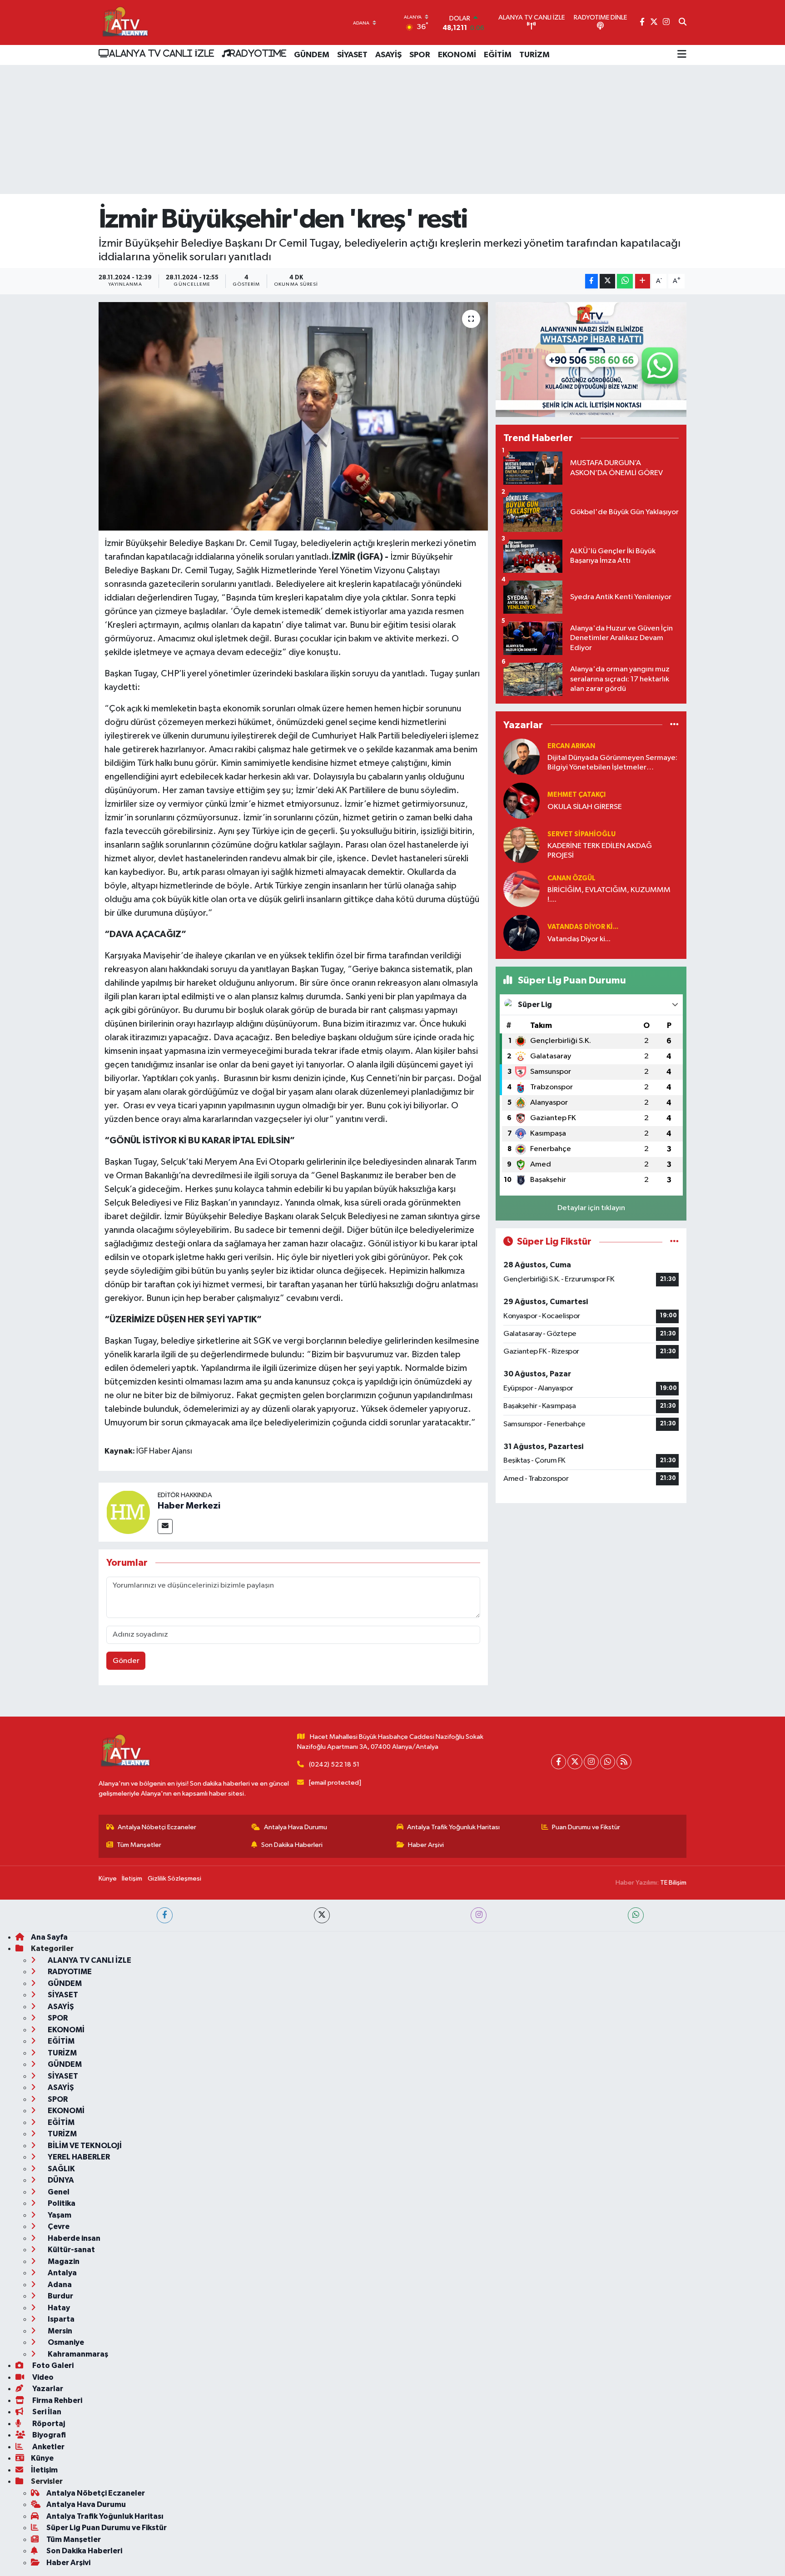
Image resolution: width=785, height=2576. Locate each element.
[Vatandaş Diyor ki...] (522, 933)
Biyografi (48, 2435)
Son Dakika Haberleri (292, 1845)
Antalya (62, 2273)
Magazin (63, 2261)
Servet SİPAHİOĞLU (581, 834)
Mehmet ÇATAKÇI (576, 795)
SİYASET (352, 55)
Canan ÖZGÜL (571, 878)
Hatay (58, 2308)
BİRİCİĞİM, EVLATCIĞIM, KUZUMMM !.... (609, 895)
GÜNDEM (312, 55)
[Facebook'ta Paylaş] (591, 281)
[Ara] (683, 23)
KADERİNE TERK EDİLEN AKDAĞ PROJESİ (600, 851)
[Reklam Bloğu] (591, 360)
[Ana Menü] (682, 55)
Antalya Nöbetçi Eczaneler (157, 1827)
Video (42, 2377)
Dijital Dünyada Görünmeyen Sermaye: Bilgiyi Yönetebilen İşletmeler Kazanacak (612, 763)
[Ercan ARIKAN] (522, 757)
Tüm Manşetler (139, 1845)
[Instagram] (591, 1762)
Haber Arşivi (426, 1845)
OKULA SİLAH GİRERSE (585, 807)
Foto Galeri (52, 2365)
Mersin (59, 2331)
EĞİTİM (498, 55)
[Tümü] (674, 725)
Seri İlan (46, 2412)
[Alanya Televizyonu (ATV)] (125, 22)
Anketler (48, 2447)
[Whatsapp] (608, 1762)
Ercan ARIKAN (571, 746)
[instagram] (479, 1915)
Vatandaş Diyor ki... (583, 927)
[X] (575, 1762)
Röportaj (48, 2424)
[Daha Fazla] (643, 281)
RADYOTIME (258, 53)
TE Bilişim (673, 1883)
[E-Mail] (165, 1526)
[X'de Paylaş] (607, 281)
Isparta (60, 2319)
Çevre (58, 2226)
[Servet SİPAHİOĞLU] (522, 845)
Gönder (126, 1661)
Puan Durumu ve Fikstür (586, 1827)
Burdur (60, 2296)
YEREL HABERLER (78, 2157)
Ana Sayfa (49, 1937)
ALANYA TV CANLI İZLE (161, 53)
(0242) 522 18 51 (334, 1764)
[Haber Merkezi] (128, 1512)
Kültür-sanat (71, 2250)
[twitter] (322, 1915)
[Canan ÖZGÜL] (522, 889)
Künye (108, 1879)
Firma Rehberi (57, 2400)
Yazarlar (47, 2389)
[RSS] (624, 1762)
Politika (61, 2203)
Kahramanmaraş (77, 2354)
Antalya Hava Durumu (296, 1827)
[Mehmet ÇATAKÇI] (522, 801)
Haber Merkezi (189, 1506)
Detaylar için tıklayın (591, 1208)
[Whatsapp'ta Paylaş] (625, 281)
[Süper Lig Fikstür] (674, 1242)
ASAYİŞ (388, 55)
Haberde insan (73, 2238)
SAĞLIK (61, 2169)
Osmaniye (65, 2342)
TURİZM (534, 55)
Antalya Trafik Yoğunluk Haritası (453, 1827)
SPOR (420, 55)
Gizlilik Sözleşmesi (174, 1879)
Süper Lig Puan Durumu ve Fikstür (107, 2528)
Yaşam (59, 2215)
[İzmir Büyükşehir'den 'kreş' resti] (293, 416)
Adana (59, 2285)
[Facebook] (559, 1762)
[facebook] (165, 1915)
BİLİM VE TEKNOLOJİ (84, 2146)
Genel (58, 2192)
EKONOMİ (457, 55)
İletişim (132, 1879)
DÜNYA (60, 2180)
